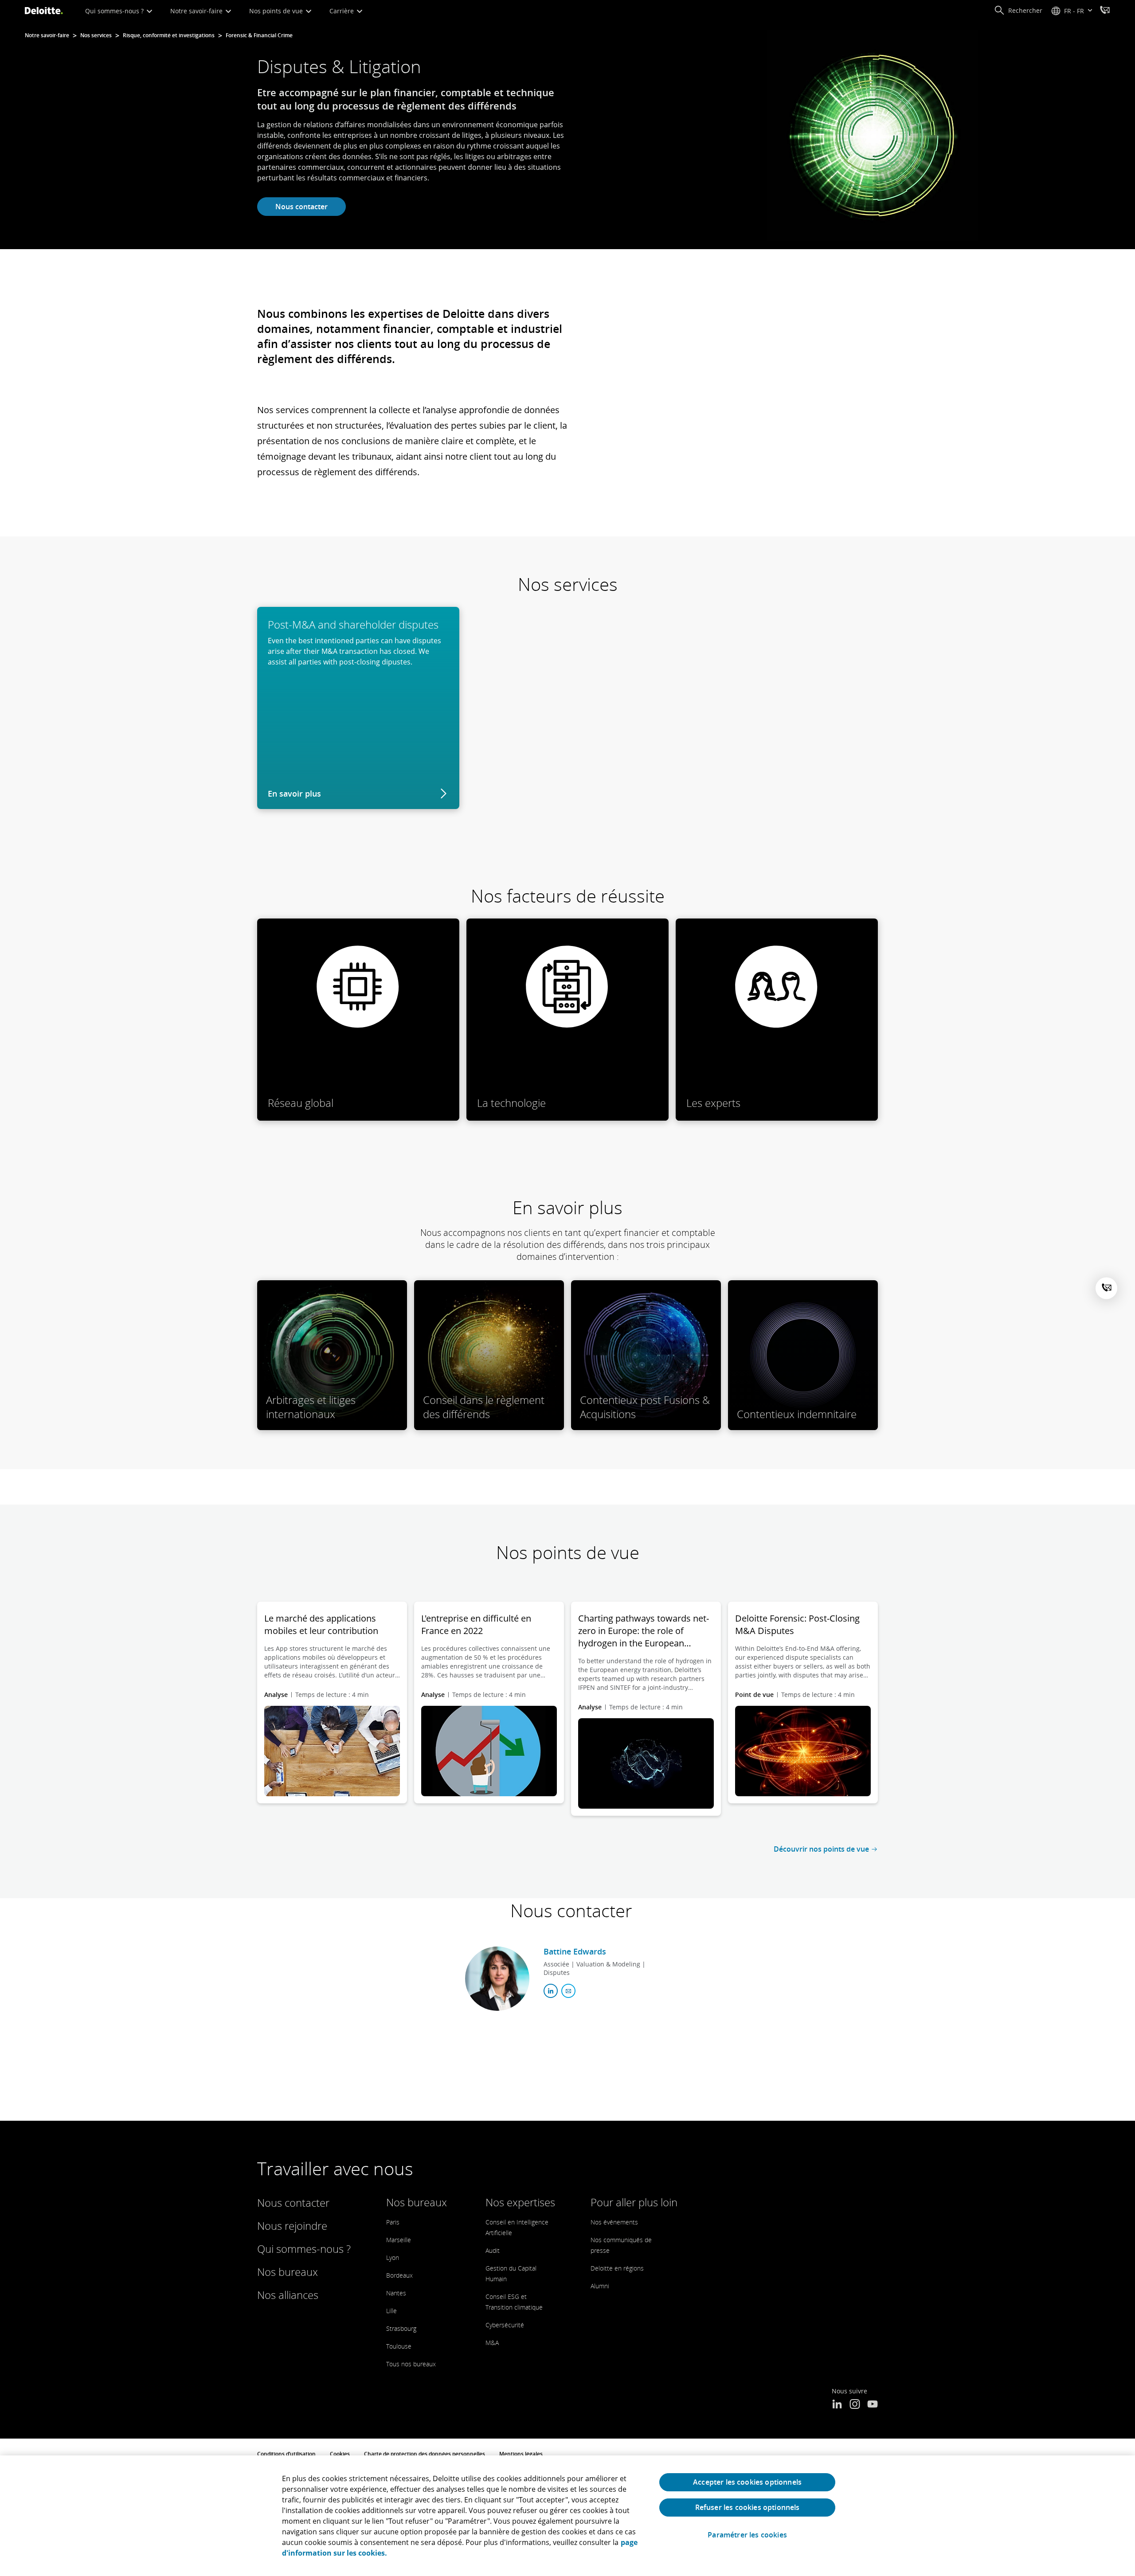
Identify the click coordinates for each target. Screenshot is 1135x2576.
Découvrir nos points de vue (821, 1849)
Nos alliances (288, 2295)
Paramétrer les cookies (747, 2535)
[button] (1018, 11)
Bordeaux (399, 2275)
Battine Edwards (575, 1951)
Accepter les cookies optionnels (747, 2482)
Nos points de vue (277, 11)
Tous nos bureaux (411, 2364)
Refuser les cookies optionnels (748, 2507)
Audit (493, 2250)
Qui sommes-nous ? (115, 11)
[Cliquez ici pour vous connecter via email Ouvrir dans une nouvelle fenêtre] (568, 1991)
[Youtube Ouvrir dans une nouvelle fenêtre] (873, 2405)
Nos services (96, 35)
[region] (567, 2516)
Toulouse (399, 2346)
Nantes (396, 2293)
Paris (393, 2222)
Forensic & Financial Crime (259, 35)
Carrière (342, 11)
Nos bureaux (288, 2272)
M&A (492, 2343)
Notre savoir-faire (197, 11)
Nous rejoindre (292, 2226)
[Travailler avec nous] (1105, 11)
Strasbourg (401, 2328)
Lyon (393, 2257)
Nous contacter (301, 207)
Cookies (340, 2454)
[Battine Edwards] (497, 1979)
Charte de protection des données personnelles (425, 2454)
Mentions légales (521, 2454)
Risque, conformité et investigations (169, 35)
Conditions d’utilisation (286, 2454)
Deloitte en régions (617, 2268)
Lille (391, 2311)
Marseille (399, 2240)
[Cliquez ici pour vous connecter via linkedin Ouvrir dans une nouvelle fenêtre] (551, 1991)
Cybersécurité (505, 2325)
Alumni (600, 2286)
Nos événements (614, 2222)
